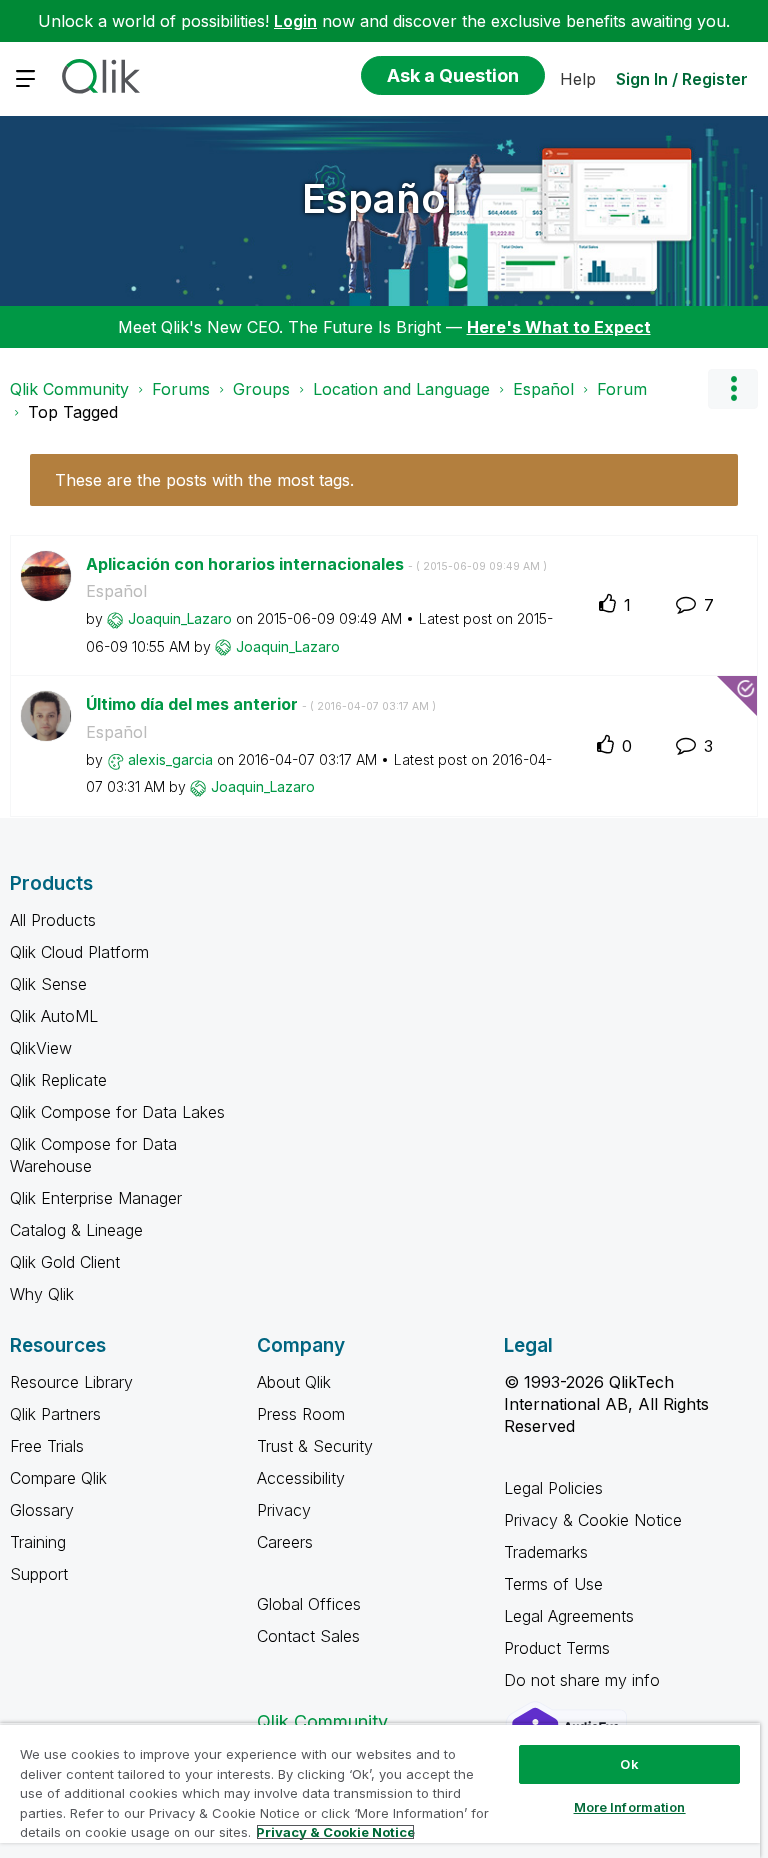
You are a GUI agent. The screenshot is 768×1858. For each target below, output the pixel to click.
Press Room (301, 1414)
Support (39, 1574)
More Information (630, 1807)
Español (379, 198)
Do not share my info (584, 1680)
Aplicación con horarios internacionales (316, 564)
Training (38, 1542)
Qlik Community (69, 389)
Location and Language (401, 389)
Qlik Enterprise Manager (96, 1198)
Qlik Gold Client (65, 1262)
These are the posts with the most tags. (204, 480)
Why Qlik (42, 1294)
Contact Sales (308, 1636)
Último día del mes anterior (261, 704)
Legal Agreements (569, 1616)
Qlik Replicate (58, 1080)
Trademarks (546, 1552)
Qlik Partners (55, 1414)
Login (295, 21)
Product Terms (557, 1648)
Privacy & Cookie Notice (593, 1520)
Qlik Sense (48, 984)
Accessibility (301, 1478)
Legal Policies (553, 1488)
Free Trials (47, 1446)
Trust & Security (315, 1446)
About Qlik (294, 1382)
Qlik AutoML (54, 1016)
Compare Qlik (58, 1478)
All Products (53, 920)
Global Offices (309, 1604)
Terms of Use (553, 1584)
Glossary (42, 1510)
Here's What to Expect (559, 327)
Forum (622, 389)
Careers (285, 1542)
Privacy (284, 1510)
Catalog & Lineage (76, 1230)
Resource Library (71, 1382)
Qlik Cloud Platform (79, 952)
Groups (261, 389)
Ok (629, 1764)
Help (578, 79)
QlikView (41, 1048)
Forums (181, 389)
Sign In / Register (682, 79)
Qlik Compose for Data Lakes (117, 1112)
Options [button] (733, 389)
